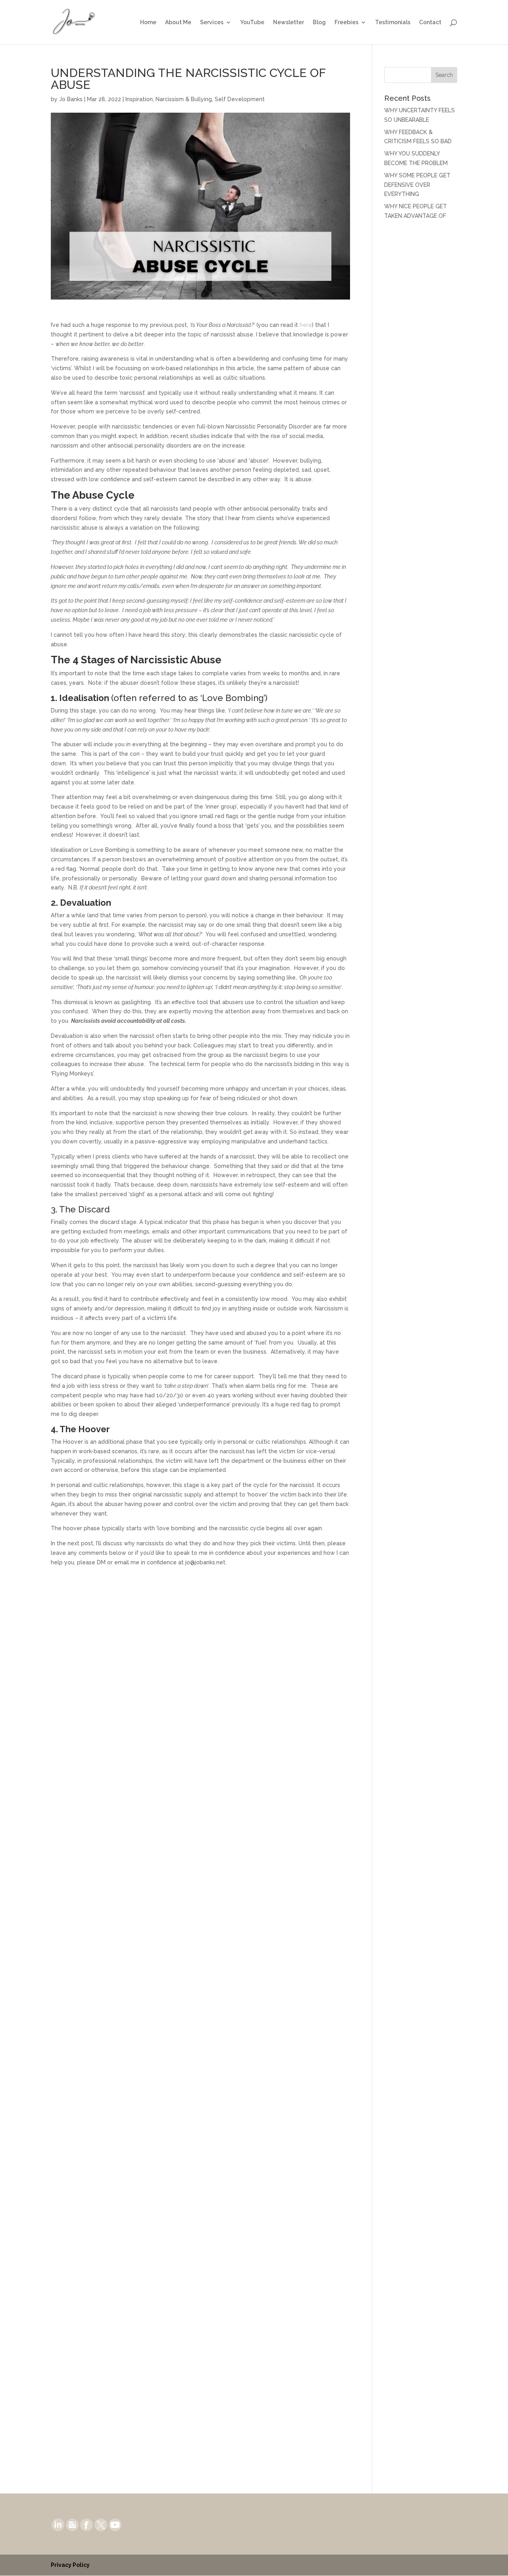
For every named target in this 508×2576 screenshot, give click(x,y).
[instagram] (72, 2524)
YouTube (252, 22)
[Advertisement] (421, 352)
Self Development (240, 99)
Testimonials (393, 22)
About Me (178, 22)
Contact (430, 22)
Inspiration (139, 99)
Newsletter (289, 22)
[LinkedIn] (58, 2524)
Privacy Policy (70, 2565)
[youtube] (115, 2524)
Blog (319, 22)
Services (212, 22)
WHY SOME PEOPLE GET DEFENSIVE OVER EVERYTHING (417, 185)
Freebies (346, 22)
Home (148, 22)
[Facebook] (87, 2524)
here (306, 325)
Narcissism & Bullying (184, 99)
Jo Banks (71, 99)
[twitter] (101, 2524)
